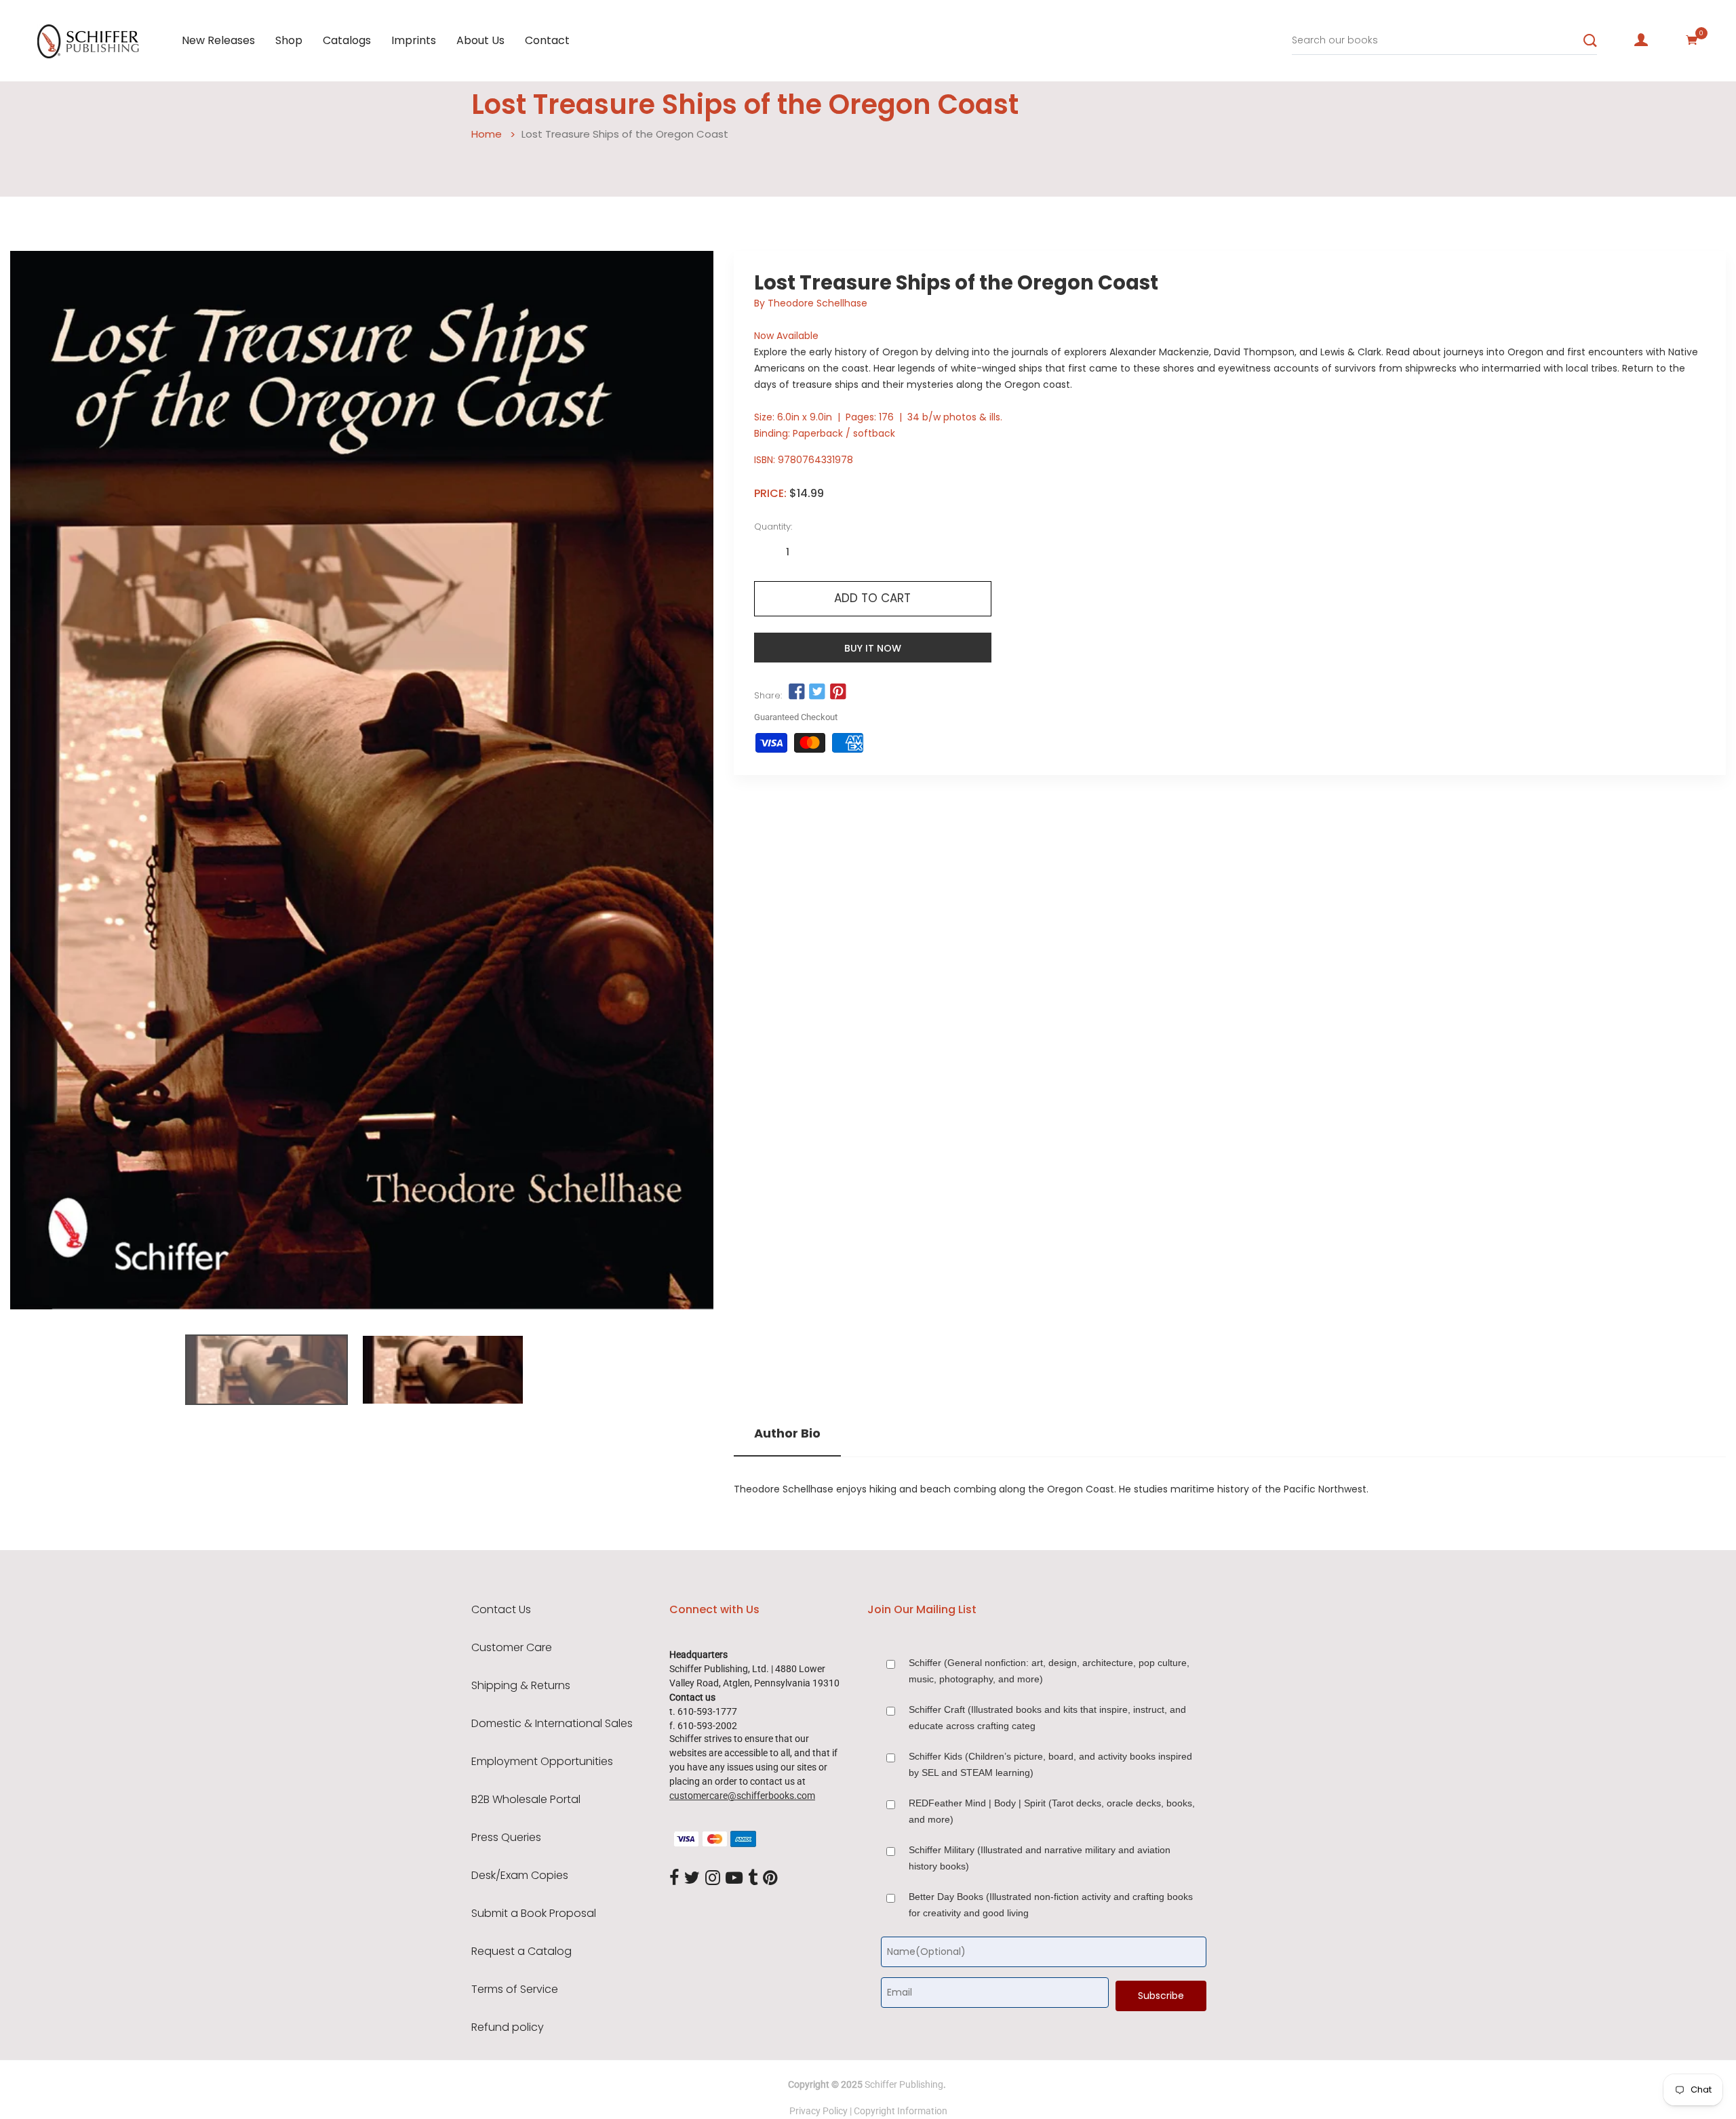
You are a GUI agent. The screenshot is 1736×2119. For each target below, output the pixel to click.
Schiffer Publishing (904, 2084)
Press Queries (506, 1838)
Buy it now (873, 648)
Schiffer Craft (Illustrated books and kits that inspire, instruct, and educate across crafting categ (1047, 1718)
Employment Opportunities (542, 1762)
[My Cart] (1692, 40)
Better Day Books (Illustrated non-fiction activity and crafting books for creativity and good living (1051, 1905)
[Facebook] (674, 1878)
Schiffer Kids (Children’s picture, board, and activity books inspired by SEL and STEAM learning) (1050, 1764)
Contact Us (501, 1610)
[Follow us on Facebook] (797, 692)
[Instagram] (713, 1878)
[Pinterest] (770, 1878)
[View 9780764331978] (267, 1370)
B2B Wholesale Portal (526, 1800)
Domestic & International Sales (552, 1724)
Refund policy (508, 2027)
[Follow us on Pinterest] (837, 692)
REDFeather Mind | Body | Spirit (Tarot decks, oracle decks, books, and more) (1052, 1811)
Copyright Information (901, 2111)
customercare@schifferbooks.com (742, 1796)
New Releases (218, 40)
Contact (547, 40)
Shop (289, 40)
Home (487, 134)
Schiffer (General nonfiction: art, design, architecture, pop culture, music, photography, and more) (1049, 1671)
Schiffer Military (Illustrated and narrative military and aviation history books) (1040, 1858)
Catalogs (347, 40)
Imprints (414, 40)
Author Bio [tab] (787, 1433)
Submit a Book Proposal (534, 1914)
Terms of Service (515, 1989)
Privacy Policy (818, 2111)
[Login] (1641, 40)
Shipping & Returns (521, 1686)
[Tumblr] (753, 1878)
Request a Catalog (521, 1952)
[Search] (1590, 41)
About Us (480, 40)
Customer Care (512, 1648)
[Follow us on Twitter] (817, 692)
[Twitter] (692, 1878)
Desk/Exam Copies (520, 1876)
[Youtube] (734, 1878)
